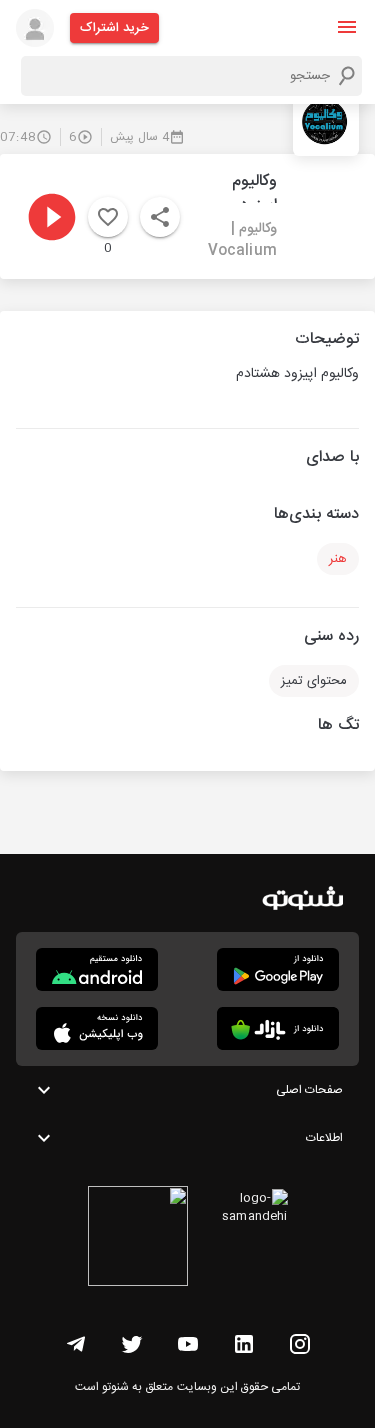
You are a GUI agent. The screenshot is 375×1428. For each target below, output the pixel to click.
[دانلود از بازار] (278, 1028)
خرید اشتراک (114, 28)
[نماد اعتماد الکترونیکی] (138, 1239)
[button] (347, 27)
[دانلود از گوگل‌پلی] (278, 969)
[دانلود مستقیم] (97, 969)
